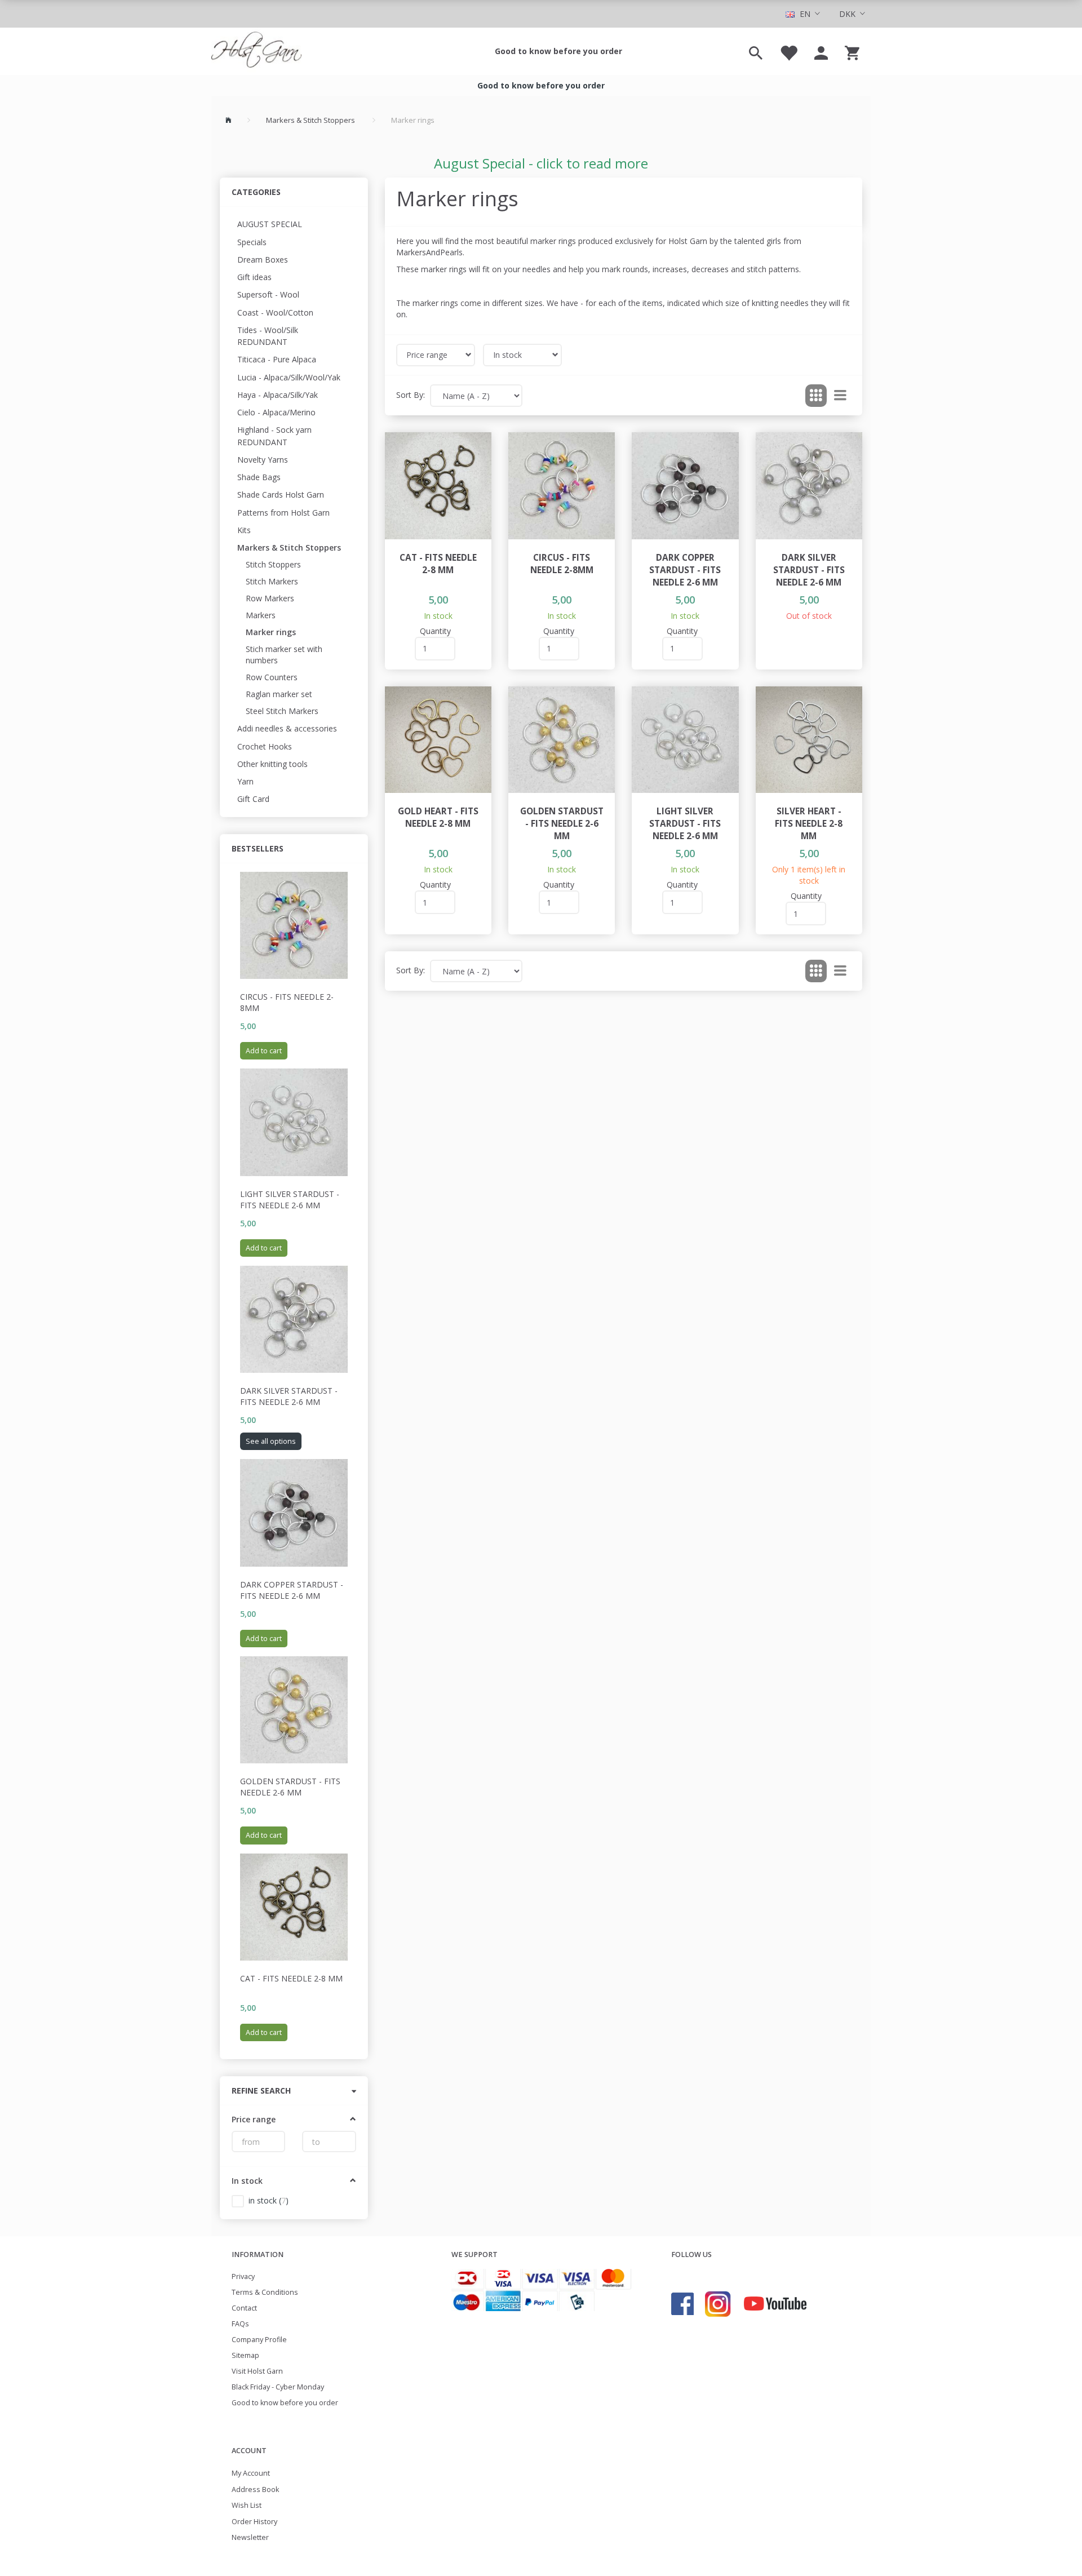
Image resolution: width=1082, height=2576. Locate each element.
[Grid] (816, 396)
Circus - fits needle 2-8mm (287, 1002)
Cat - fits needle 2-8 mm (291, 1978)
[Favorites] (788, 51)
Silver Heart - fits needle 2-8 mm (809, 824)
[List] (840, 396)
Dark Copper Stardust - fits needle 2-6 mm (292, 1590)
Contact (244, 2308)
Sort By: (411, 395)
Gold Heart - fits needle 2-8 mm (438, 817)
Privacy (243, 2276)
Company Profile (259, 2340)
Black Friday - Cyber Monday (278, 2387)
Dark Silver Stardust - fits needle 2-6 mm (289, 1396)
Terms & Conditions (265, 2292)
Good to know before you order (558, 51)
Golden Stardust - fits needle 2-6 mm (290, 1787)
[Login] (821, 51)
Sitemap (245, 2355)
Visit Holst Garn (257, 2371)
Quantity (435, 631)
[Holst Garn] (256, 51)
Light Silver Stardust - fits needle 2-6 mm (290, 1200)
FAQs (240, 2324)
